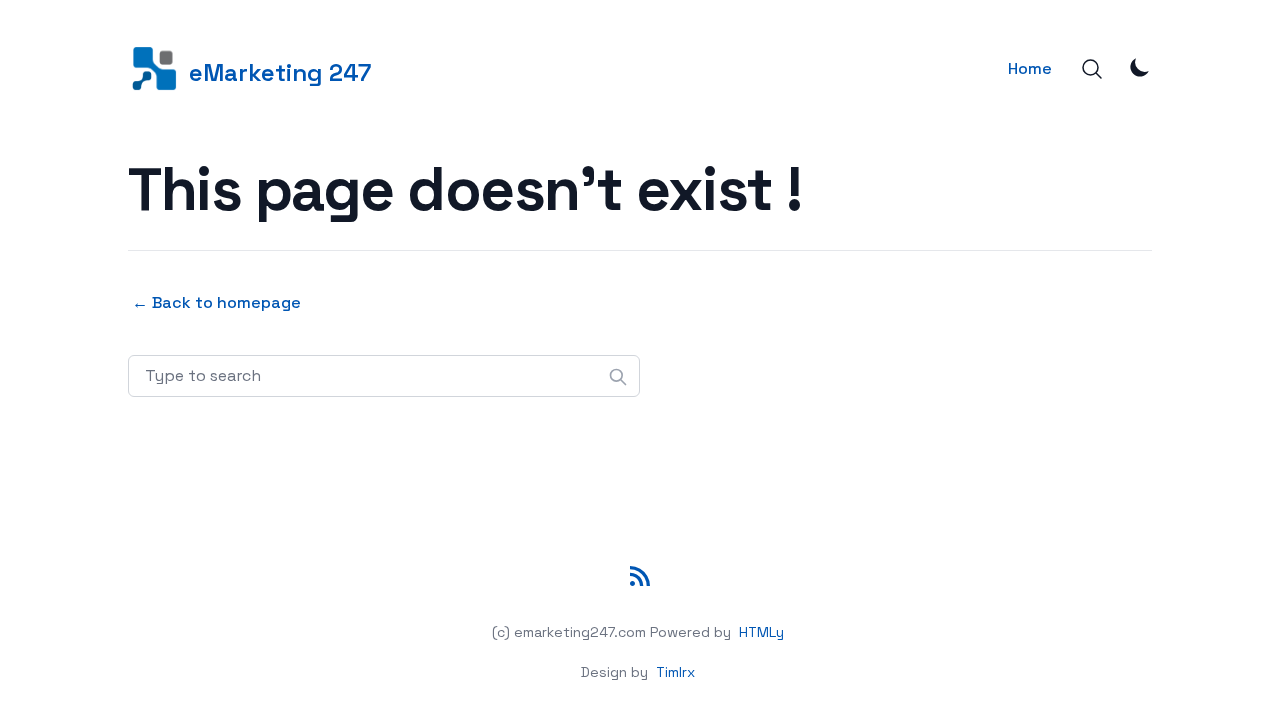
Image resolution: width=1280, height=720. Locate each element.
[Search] (1092, 69)
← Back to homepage (216, 302)
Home (1030, 68)
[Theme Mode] (1140, 67)
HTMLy (761, 632)
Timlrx (675, 672)
